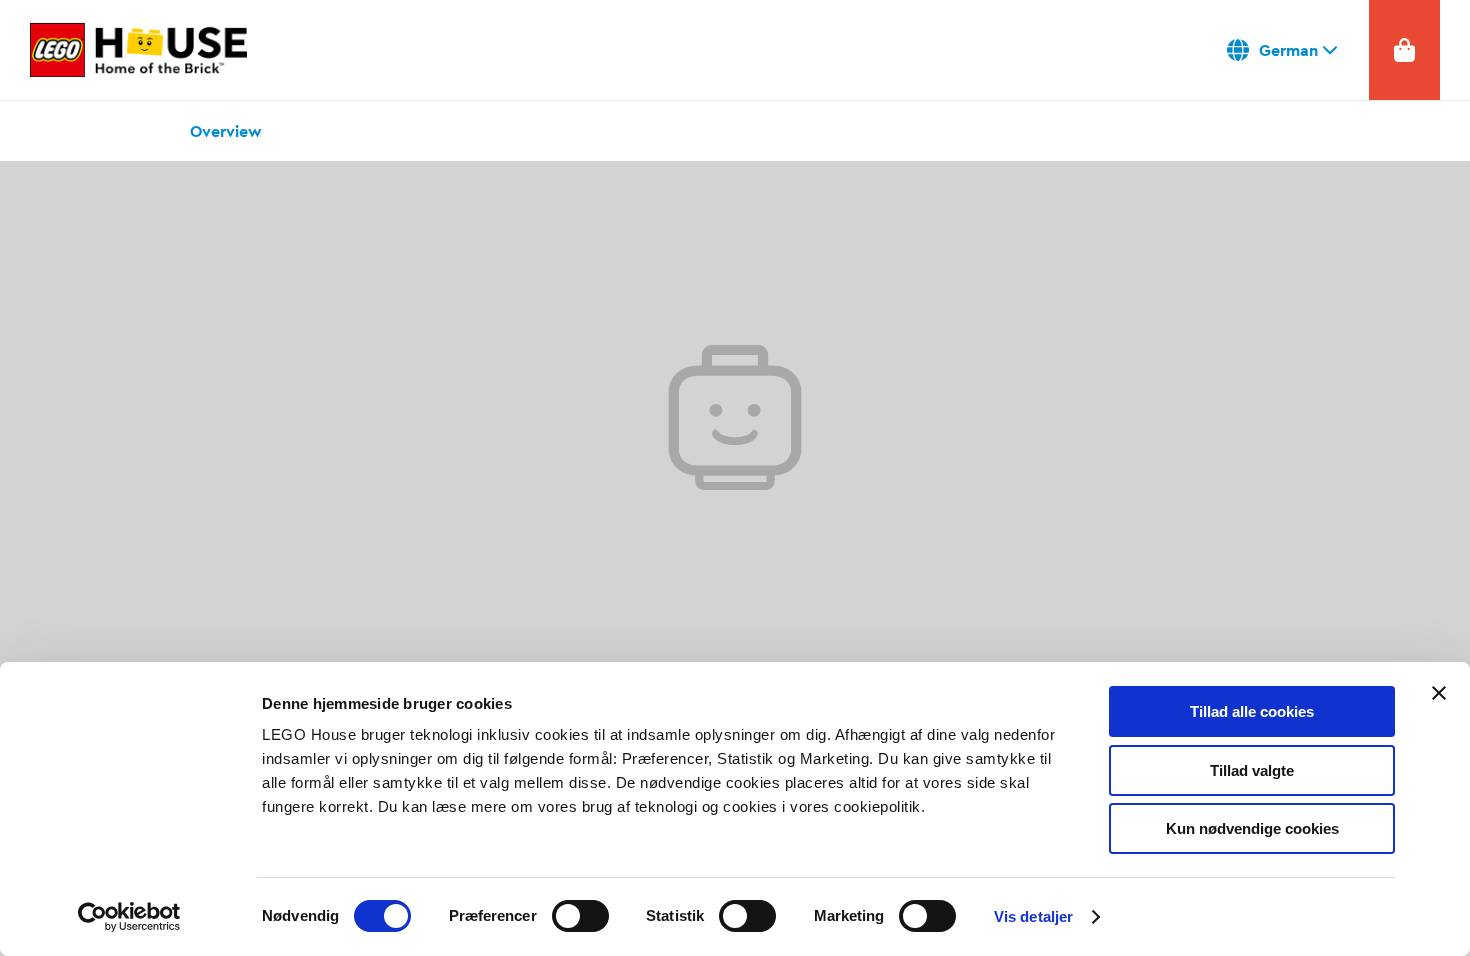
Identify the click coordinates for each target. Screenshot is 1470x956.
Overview (226, 131)
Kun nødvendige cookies (1252, 828)
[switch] (580, 916)
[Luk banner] (1439, 693)
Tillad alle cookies (1252, 711)
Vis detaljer (1033, 916)
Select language (1283, 50)
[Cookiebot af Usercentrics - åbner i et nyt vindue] (129, 917)
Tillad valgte (1252, 770)
